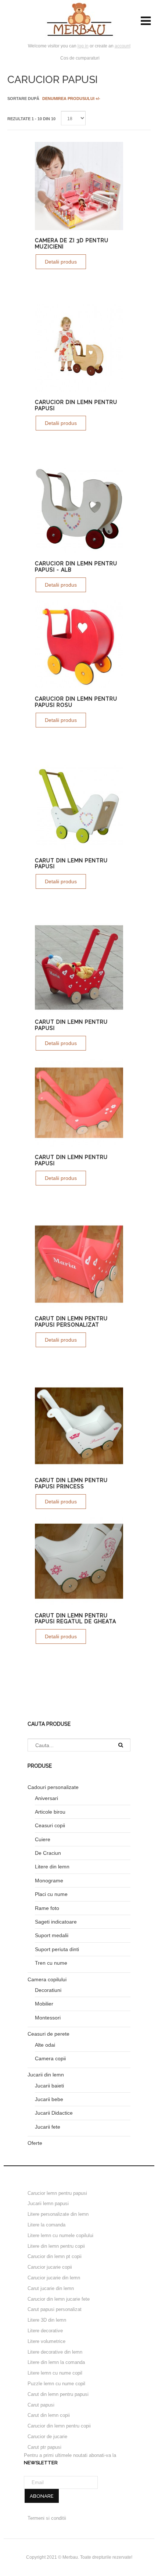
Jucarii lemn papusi (48, 2203)
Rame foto (47, 1908)
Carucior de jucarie (47, 2437)
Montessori (48, 2018)
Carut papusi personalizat (55, 2309)
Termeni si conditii (47, 2518)
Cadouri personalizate (53, 1787)
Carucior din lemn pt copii (55, 2256)
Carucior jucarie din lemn (54, 2278)
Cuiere (43, 1839)
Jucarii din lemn (46, 2075)
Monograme (49, 1881)
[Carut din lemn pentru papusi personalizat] (79, 1264)
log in (83, 46)
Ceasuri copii (50, 1825)
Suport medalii (52, 1935)
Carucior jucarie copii (50, 2267)
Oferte (35, 2143)
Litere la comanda (46, 2225)
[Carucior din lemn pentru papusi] (79, 348)
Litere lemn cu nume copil (55, 2373)
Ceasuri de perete (49, 2034)
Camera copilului (47, 1979)
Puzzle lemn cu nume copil (56, 2384)
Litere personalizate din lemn (58, 2214)
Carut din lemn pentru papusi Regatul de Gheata (76, 1619)
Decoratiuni (48, 1990)
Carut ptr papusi (44, 2447)
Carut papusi (41, 2405)
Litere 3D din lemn (47, 2320)
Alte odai (45, 2045)
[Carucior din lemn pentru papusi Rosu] (79, 644)
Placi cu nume (51, 1894)
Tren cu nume (51, 1963)
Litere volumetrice (46, 2341)
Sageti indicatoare (56, 1922)
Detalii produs (61, 262)
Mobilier (44, 2004)
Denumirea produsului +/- (71, 99)
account (123, 46)
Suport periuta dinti (57, 1949)
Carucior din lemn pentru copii (59, 2426)
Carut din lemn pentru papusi (58, 2394)
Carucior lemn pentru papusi (57, 2193)
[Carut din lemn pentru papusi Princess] (79, 1426)
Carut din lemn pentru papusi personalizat (71, 1322)
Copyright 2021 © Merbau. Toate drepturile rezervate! (79, 2557)
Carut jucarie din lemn (51, 2288)
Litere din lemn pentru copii (56, 2246)
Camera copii (50, 2058)
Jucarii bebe (49, 2099)
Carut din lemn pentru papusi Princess (71, 1483)
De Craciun (48, 1853)
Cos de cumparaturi (80, 58)
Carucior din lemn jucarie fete (59, 2299)
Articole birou (50, 1812)
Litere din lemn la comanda (56, 2362)
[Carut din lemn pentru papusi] (79, 806)
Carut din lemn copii (49, 2415)
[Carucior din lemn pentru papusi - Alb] (79, 509)
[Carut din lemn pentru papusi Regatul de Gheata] (79, 1561)
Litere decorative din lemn (55, 2352)
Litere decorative (45, 2331)
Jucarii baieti (49, 2086)
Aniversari (46, 1798)
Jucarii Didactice (54, 2113)
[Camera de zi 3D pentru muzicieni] (79, 186)
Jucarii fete (48, 2127)
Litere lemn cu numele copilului (60, 2235)
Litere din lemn (52, 1867)
